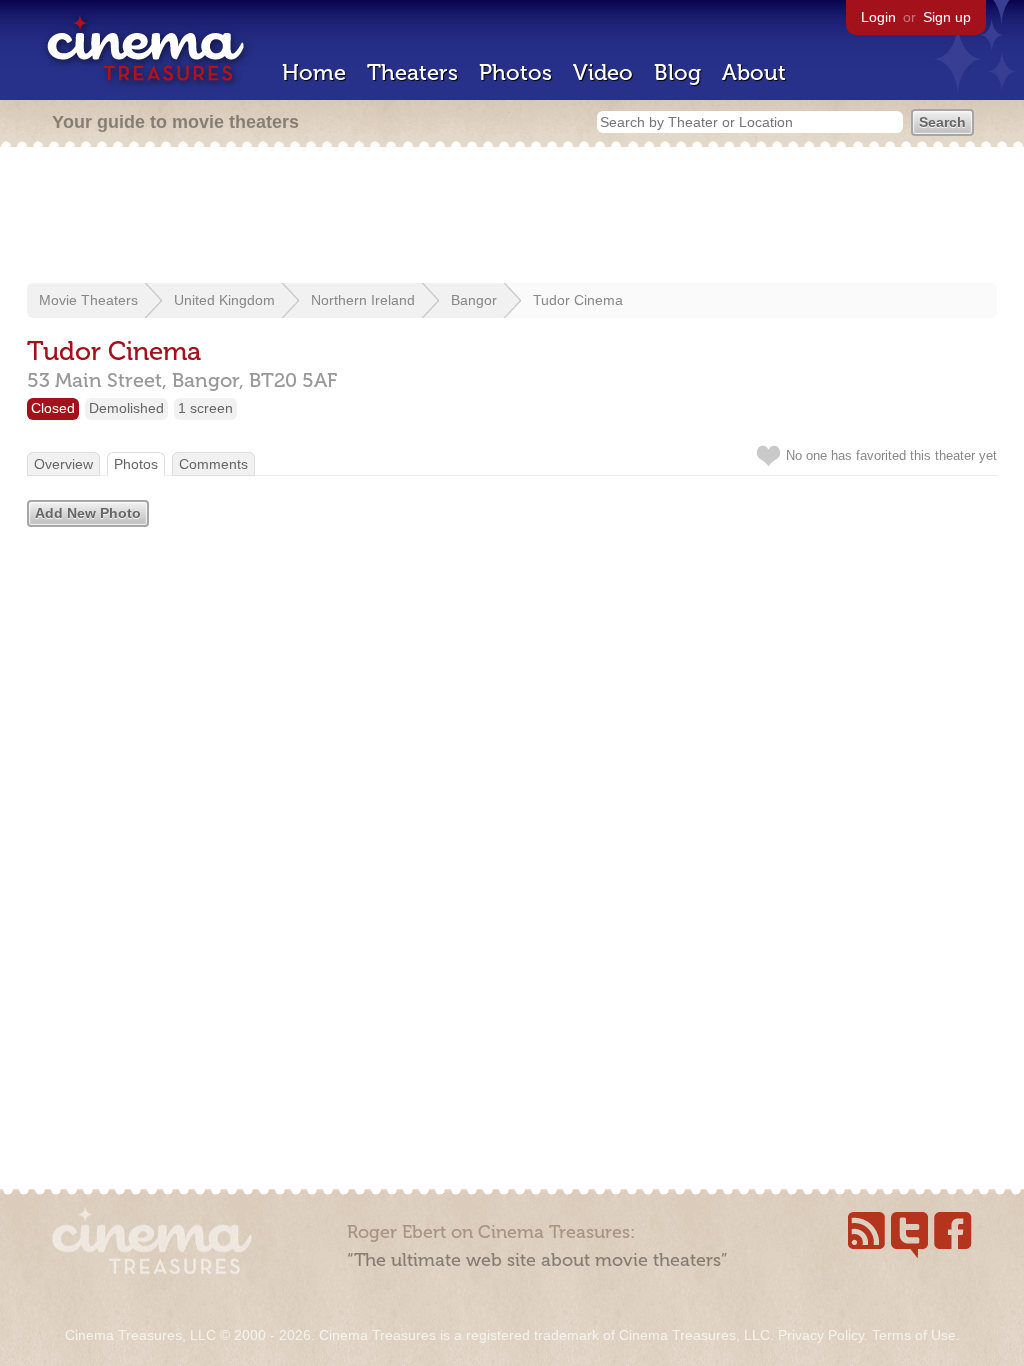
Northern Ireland (363, 300)
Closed (53, 408)
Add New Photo (88, 513)
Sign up (947, 17)
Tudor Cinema (578, 300)
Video (603, 72)
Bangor (474, 300)
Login (878, 17)
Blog (677, 72)
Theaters (412, 72)
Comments (213, 464)
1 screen (205, 408)
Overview (63, 464)
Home (314, 72)
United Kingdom (224, 300)
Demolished (126, 408)
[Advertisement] (512, 217)
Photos (515, 72)
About (754, 72)
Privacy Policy (821, 1335)
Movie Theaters (88, 300)
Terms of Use (914, 1335)
